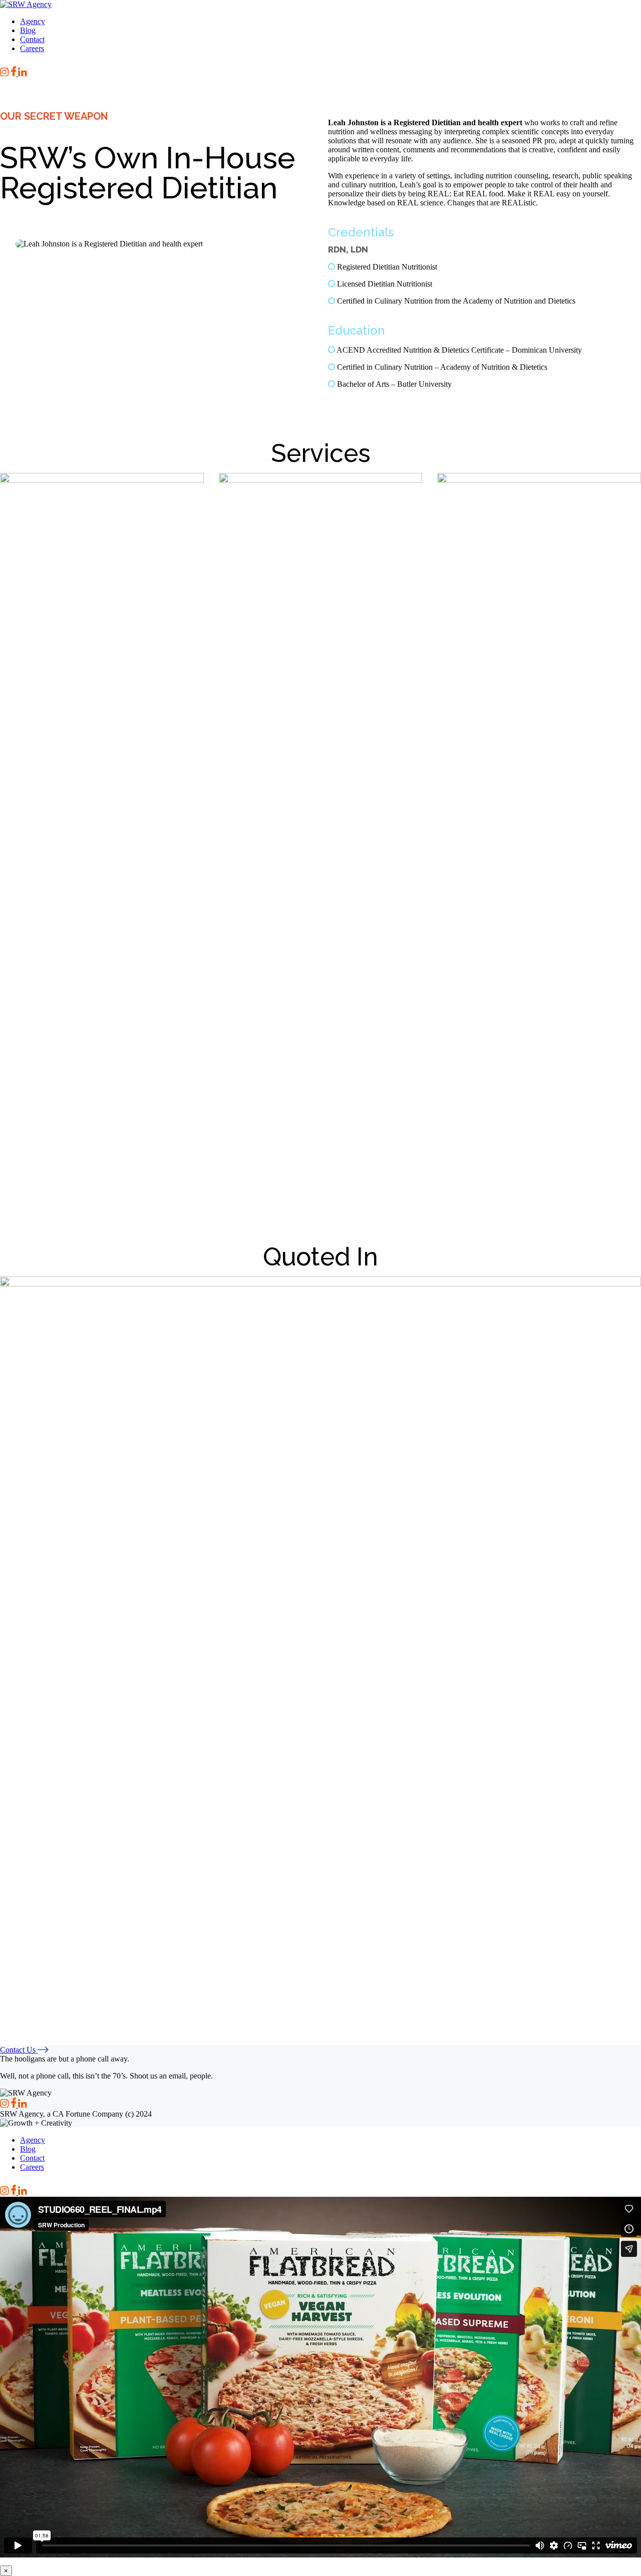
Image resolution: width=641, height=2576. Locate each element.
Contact (32, 39)
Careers (32, 48)
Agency (33, 21)
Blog (28, 30)
